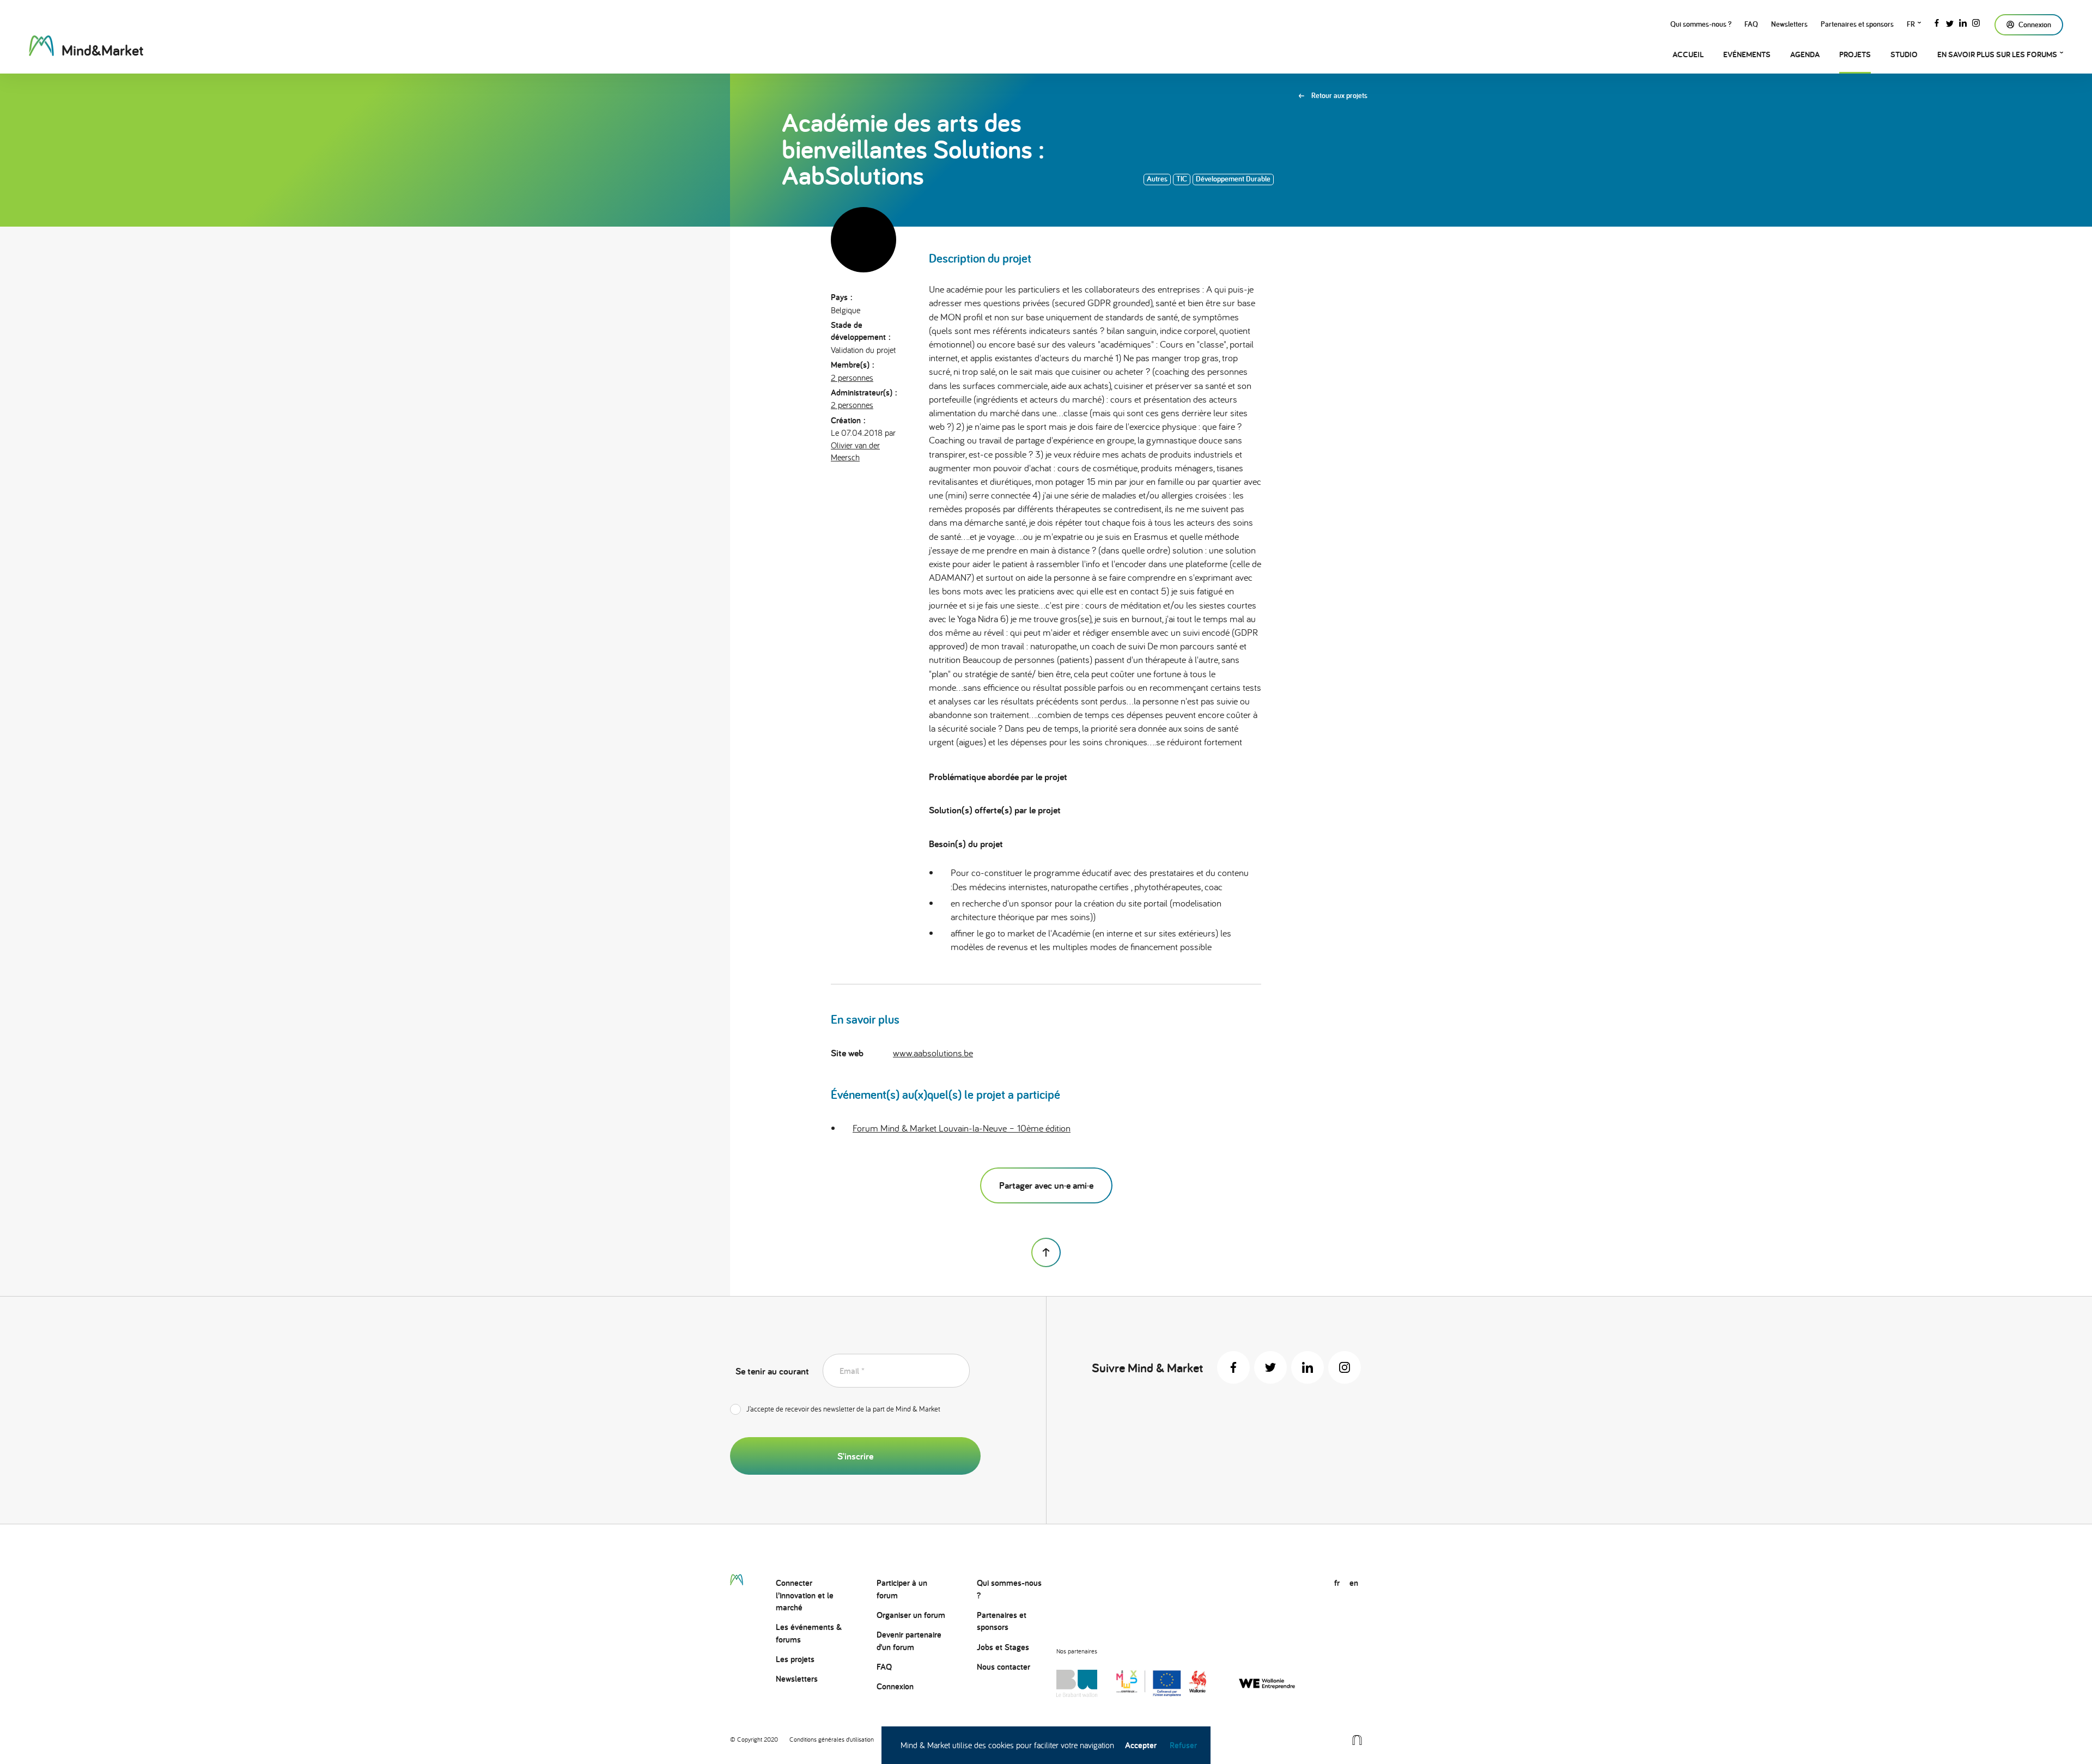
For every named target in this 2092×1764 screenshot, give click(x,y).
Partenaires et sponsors (1857, 24)
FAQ (1751, 24)
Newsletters (1789, 24)
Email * (852, 1371)
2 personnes (852, 378)
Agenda (1805, 54)
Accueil (1688, 54)
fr (1911, 24)
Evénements (1747, 54)
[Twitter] (1950, 22)
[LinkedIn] (1963, 22)
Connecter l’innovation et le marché (805, 1595)
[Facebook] (1937, 22)
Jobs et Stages (1003, 1647)
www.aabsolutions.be (933, 1053)
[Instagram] (1976, 22)
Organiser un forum (911, 1615)
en (1354, 1583)
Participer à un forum (902, 1589)
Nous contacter (1004, 1667)
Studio (1904, 54)
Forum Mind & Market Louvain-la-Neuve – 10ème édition (962, 1128)
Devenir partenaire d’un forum (909, 1641)
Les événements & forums (809, 1633)
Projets (1855, 54)
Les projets (795, 1659)
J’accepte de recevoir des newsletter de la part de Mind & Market (843, 1409)
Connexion (895, 1686)
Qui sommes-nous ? (1701, 24)
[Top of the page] (1046, 1252)
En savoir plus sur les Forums (1997, 54)
